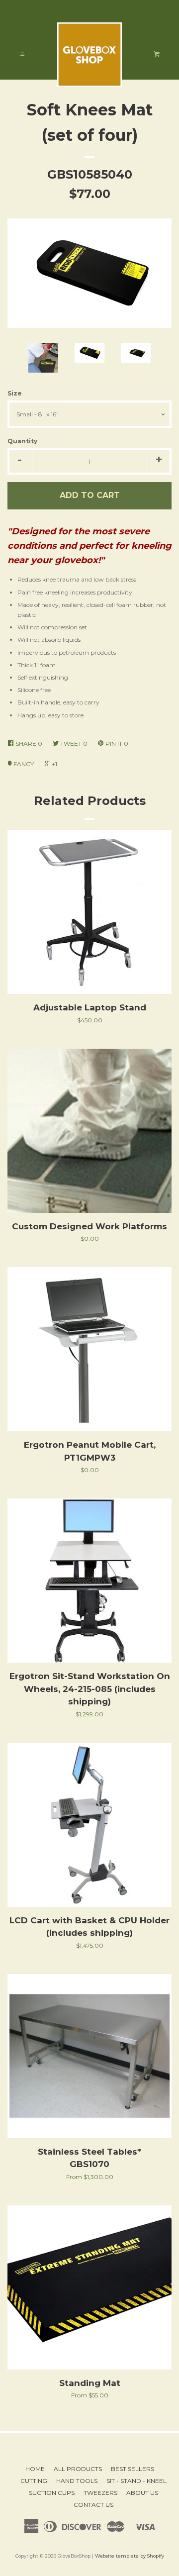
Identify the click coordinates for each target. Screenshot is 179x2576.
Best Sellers (133, 2469)
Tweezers (100, 2493)
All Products (78, 2469)
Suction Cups (52, 2493)
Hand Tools (77, 2481)
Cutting (34, 2481)
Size (15, 393)
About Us (142, 2493)
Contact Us (93, 2505)
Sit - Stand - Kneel (136, 2481)
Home (35, 2469)
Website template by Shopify (130, 2556)
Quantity (22, 441)
